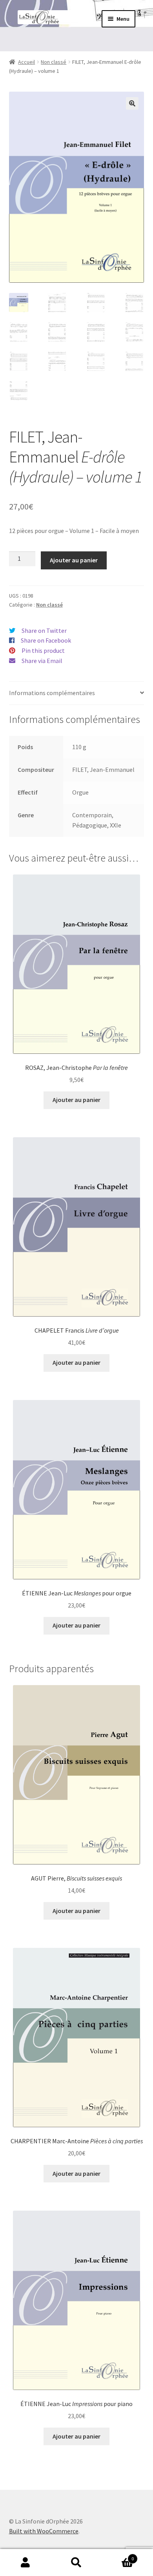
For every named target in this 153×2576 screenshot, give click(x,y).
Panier (118, 2556)
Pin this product (43, 650)
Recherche (76, 2563)
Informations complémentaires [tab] (52, 693)
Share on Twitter (44, 630)
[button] (132, 103)
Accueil (26, 62)
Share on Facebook (46, 640)
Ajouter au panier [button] (76, 1100)
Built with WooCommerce (44, 2531)
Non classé (54, 62)
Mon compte (25, 2563)
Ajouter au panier (74, 560)
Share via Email (42, 661)
